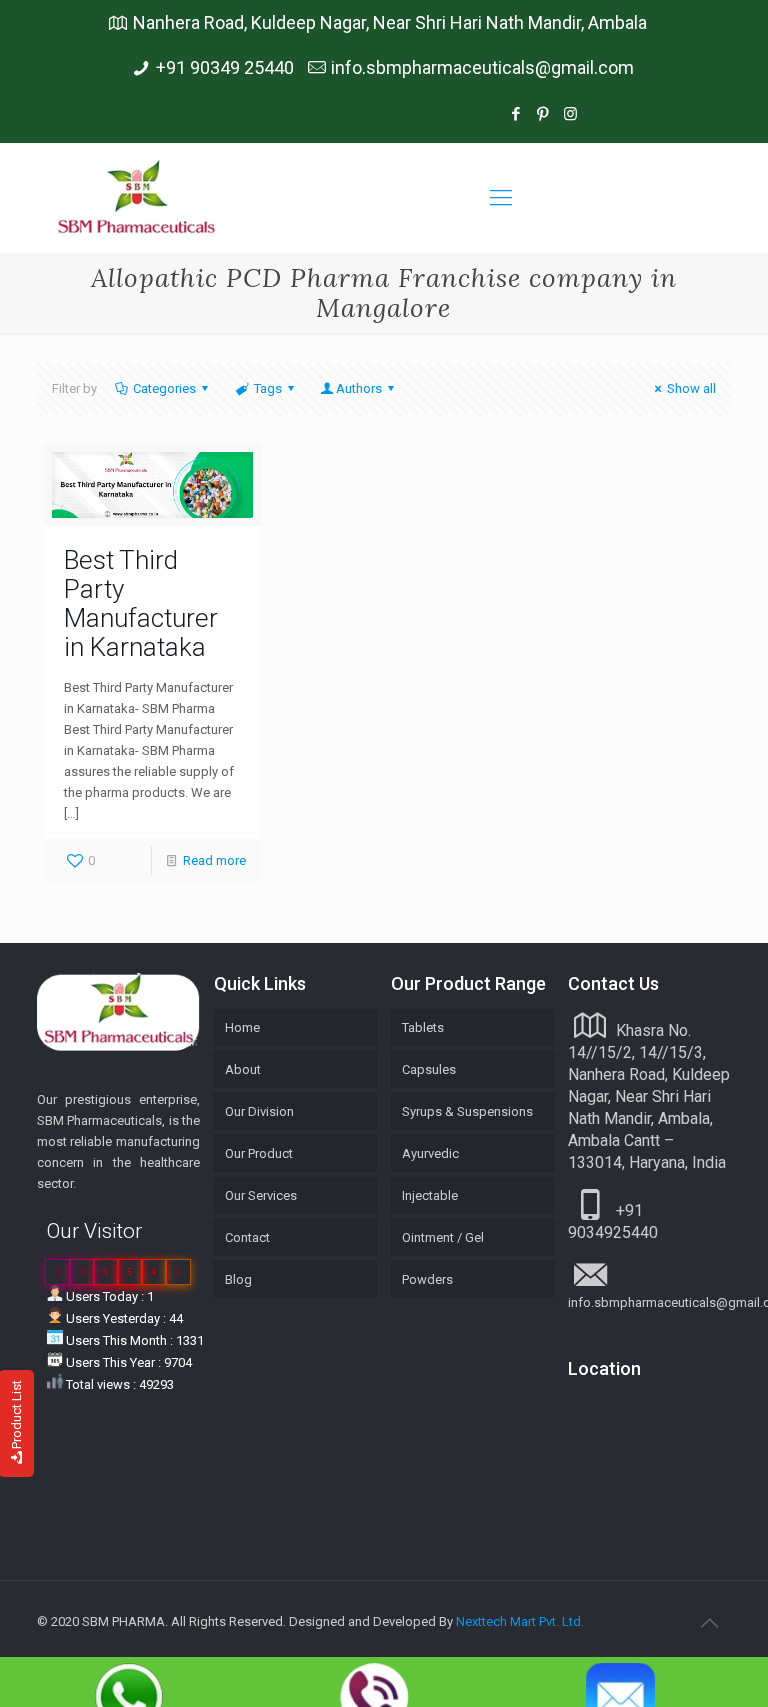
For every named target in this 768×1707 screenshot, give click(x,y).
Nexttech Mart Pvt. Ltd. (520, 1621)
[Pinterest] (543, 114)
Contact (247, 1237)
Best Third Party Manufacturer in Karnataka (141, 603)
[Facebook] (516, 114)
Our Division (259, 1111)
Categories (164, 388)
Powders (427, 1279)
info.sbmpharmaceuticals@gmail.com (482, 67)
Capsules (429, 1069)
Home (242, 1027)
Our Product (259, 1153)
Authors (359, 388)
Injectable (430, 1195)
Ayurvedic (430, 1153)
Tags (268, 388)
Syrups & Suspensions (467, 1111)
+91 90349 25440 (225, 67)
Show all (691, 388)
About (243, 1069)
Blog (238, 1279)
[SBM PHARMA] (138, 198)
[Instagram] (648, 114)
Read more (214, 860)
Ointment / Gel (443, 1237)
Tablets (423, 1027)
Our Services (261, 1195)
